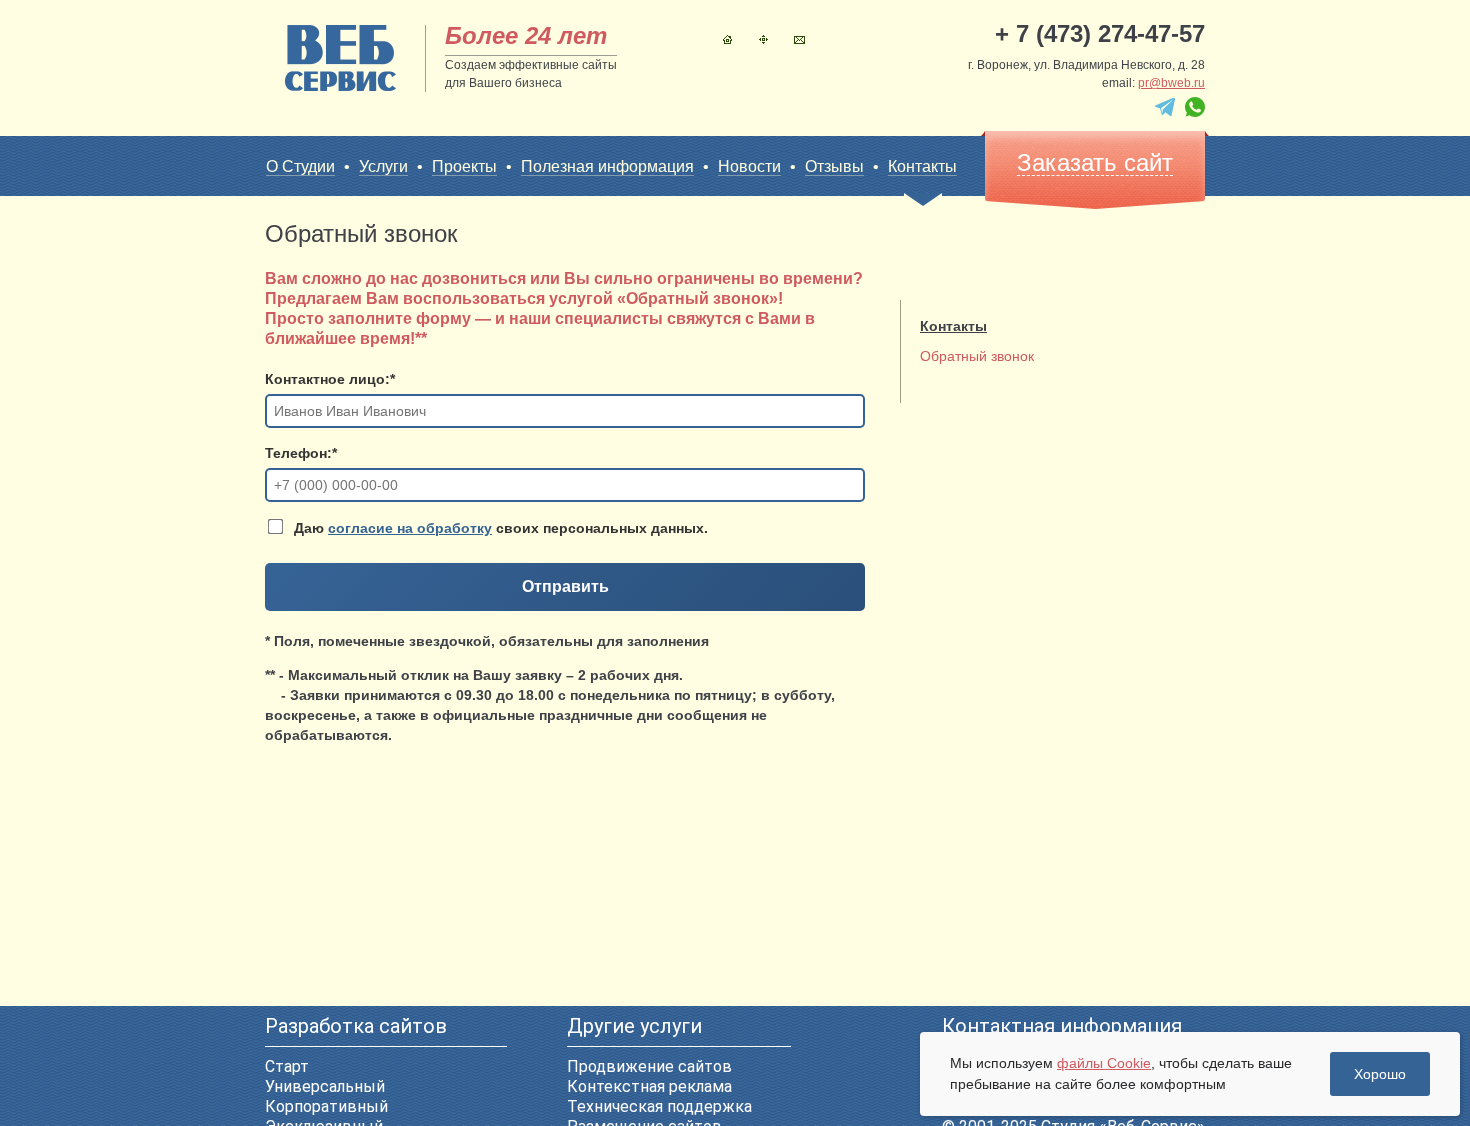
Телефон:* (301, 453)
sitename (340, 58)
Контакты (799, 39)
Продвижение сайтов (649, 1066)
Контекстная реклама (649, 1086)
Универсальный (325, 1086)
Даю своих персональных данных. (499, 528)
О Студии (300, 166)
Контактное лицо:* (330, 379)
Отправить (565, 586)
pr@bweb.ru (1171, 83)
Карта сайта (763, 39)
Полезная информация (607, 166)
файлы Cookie (1104, 1063)
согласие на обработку (410, 528)
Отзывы (834, 166)
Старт (287, 1066)
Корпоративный (326, 1106)
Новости (749, 166)
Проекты (464, 166)
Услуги (383, 166)
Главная (727, 39)
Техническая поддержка (659, 1106)
